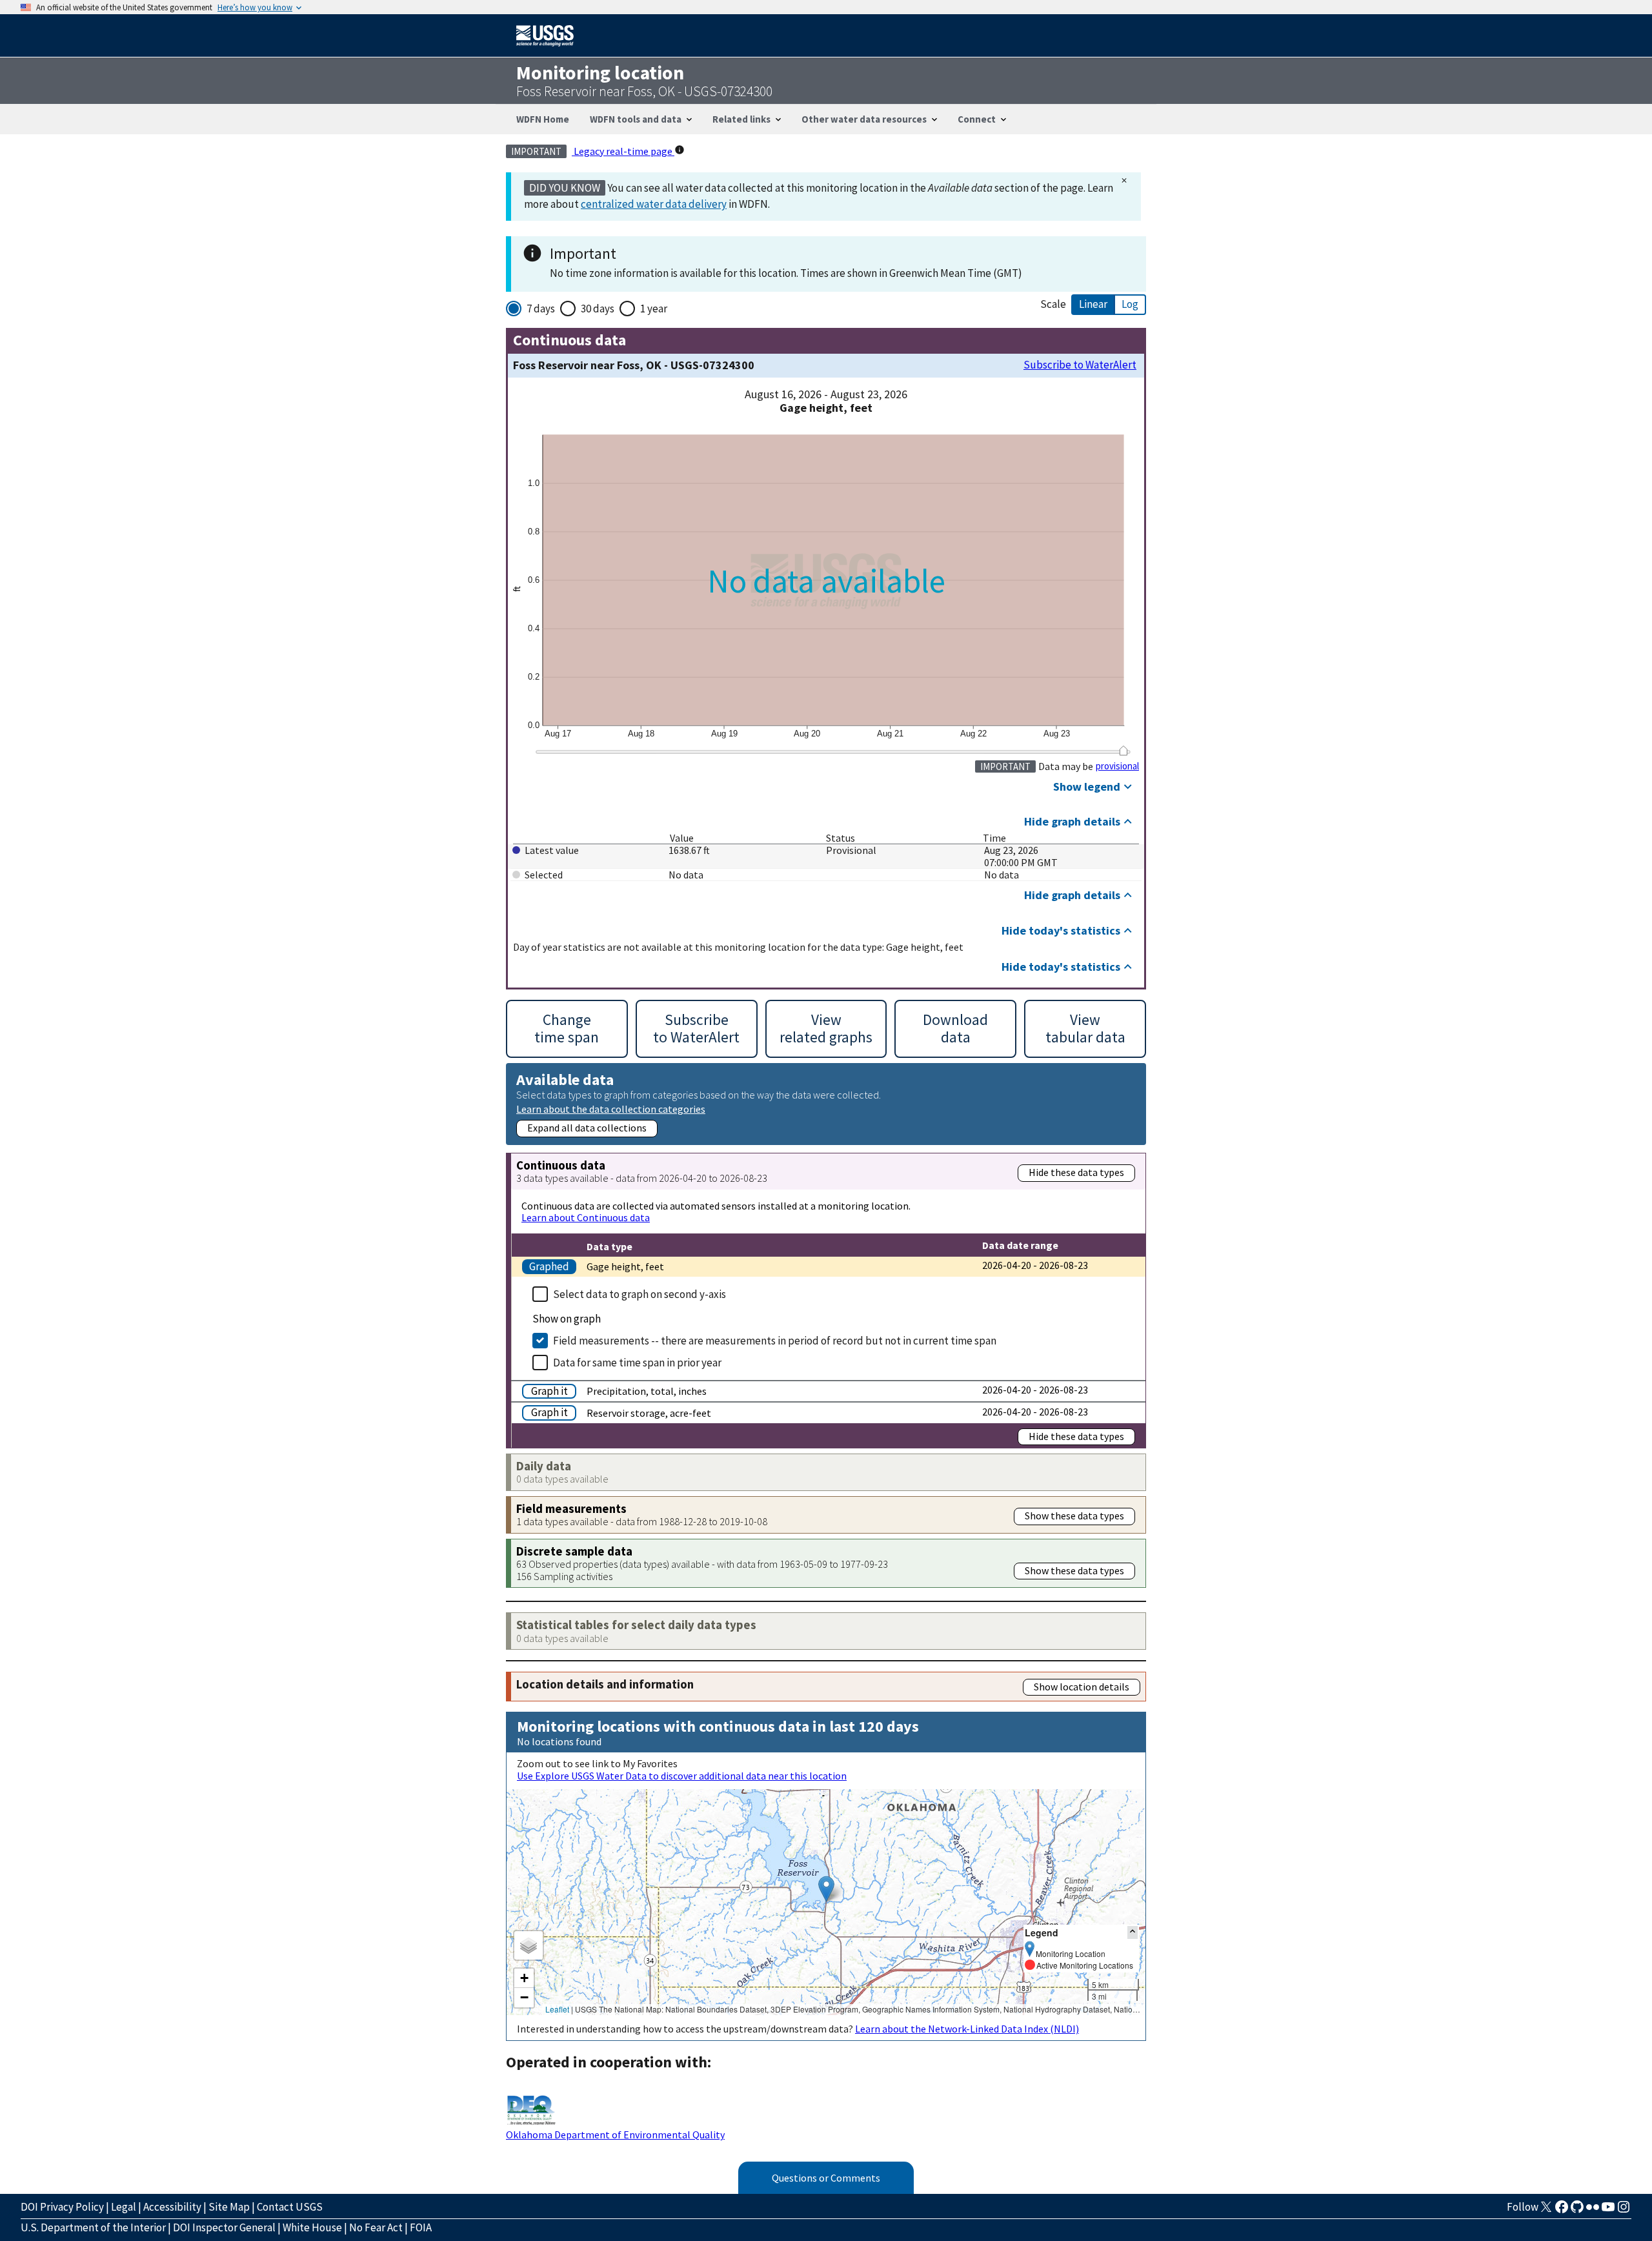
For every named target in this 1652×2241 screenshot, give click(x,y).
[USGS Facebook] (1562, 2211)
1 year (654, 309)
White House (312, 2227)
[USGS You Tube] (1608, 2211)
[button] (826, 1889)
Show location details (1082, 1687)
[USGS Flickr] (1593, 2211)
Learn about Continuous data (586, 1217)
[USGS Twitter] (1546, 2211)
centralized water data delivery (654, 204)
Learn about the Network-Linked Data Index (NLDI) (967, 2029)
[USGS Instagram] (1624, 2211)
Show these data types (1074, 1516)
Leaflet (557, 2009)
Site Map (229, 2207)
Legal (124, 2207)
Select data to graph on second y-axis (640, 1294)
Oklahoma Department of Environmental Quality (615, 2135)
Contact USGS (290, 2207)
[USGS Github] (1577, 2211)
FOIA (421, 2227)
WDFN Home (543, 119)
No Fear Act (376, 2227)
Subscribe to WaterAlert (1080, 365)
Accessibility (172, 2207)
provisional (1117, 766)
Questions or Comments (826, 2178)
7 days (541, 309)
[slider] (1123, 751)
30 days (598, 309)
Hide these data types (1076, 1172)
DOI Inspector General (224, 2227)
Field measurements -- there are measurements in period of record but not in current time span (775, 1341)
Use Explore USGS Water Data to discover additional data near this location (682, 1776)
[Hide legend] (1133, 1932)
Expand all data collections (587, 1128)
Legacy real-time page (623, 151)
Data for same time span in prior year (637, 1363)
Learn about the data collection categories (611, 1109)
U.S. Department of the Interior (93, 2227)
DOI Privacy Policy (62, 2207)
